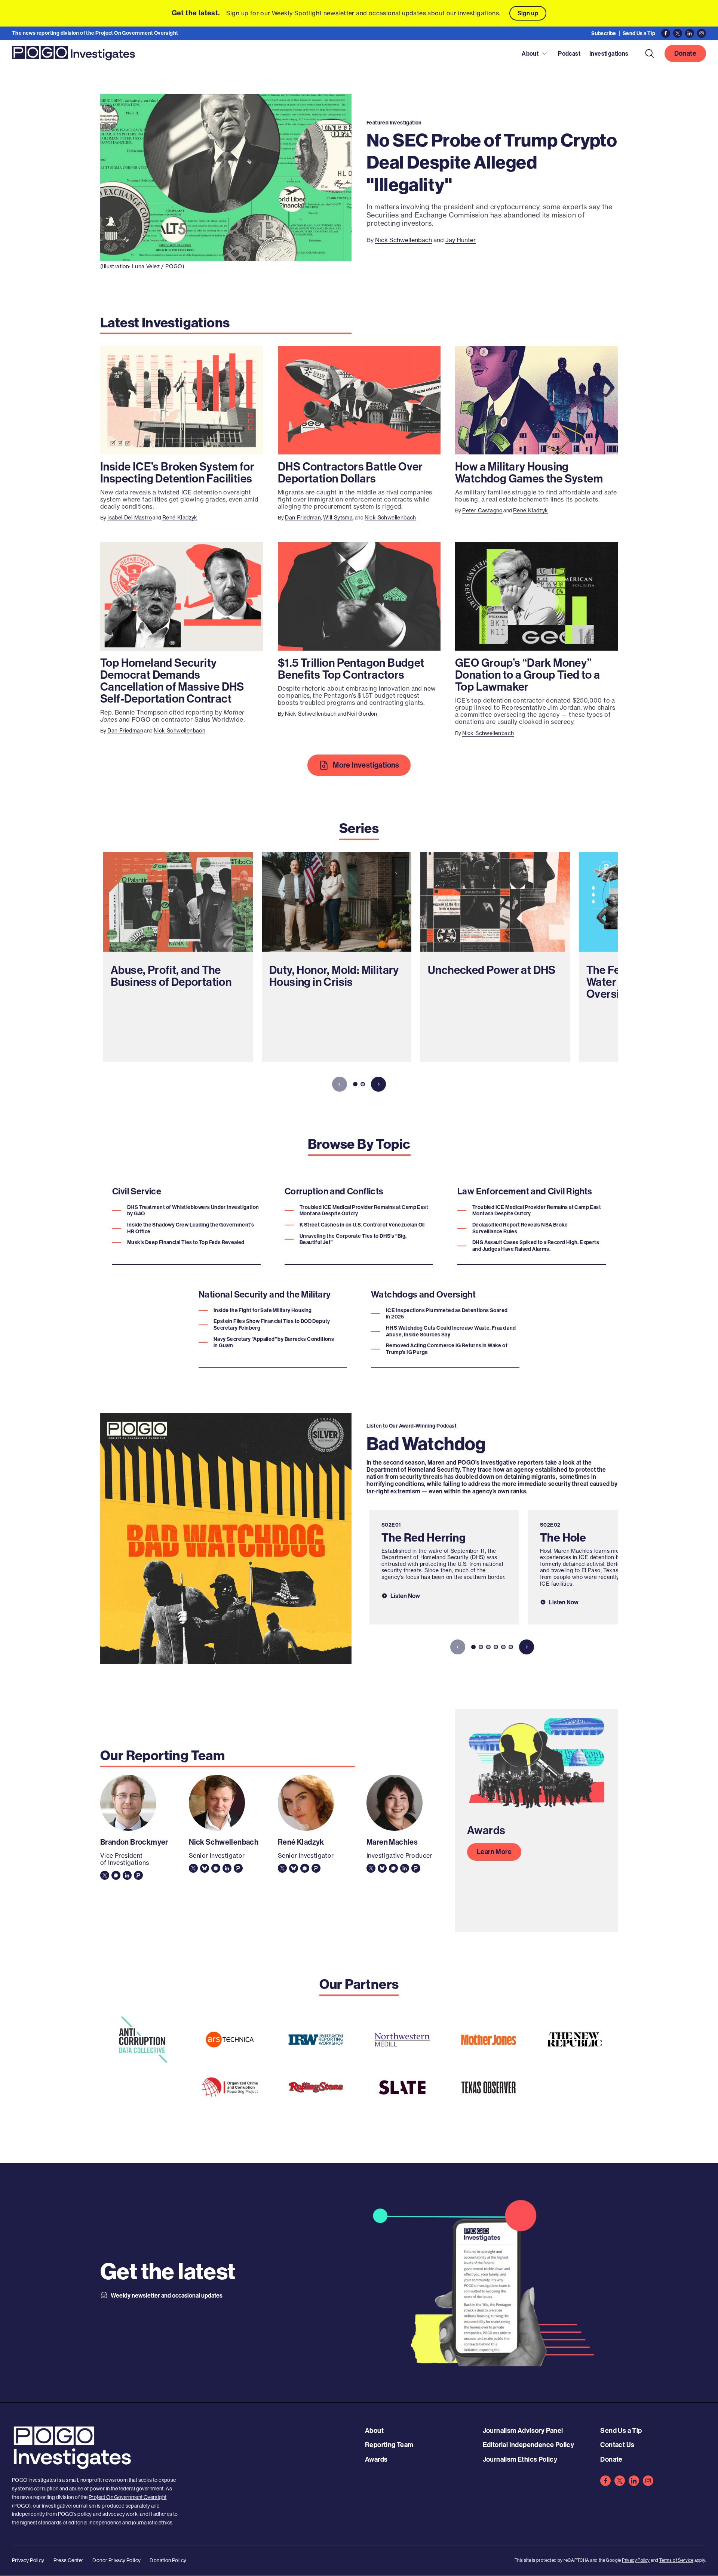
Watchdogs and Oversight (423, 1294)
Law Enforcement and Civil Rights (525, 1191)
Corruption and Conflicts (334, 1191)
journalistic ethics (152, 2523)
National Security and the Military (265, 1294)
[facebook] (605, 2481)
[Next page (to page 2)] (378, 1084)
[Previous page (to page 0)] (340, 1084)
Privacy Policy (636, 2560)
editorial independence (95, 2523)
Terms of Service (676, 2560)
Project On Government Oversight (128, 2497)
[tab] (355, 1084)
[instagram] (648, 2481)
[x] (620, 2481)
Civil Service (137, 1191)
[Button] (650, 53)
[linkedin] (634, 2481)
